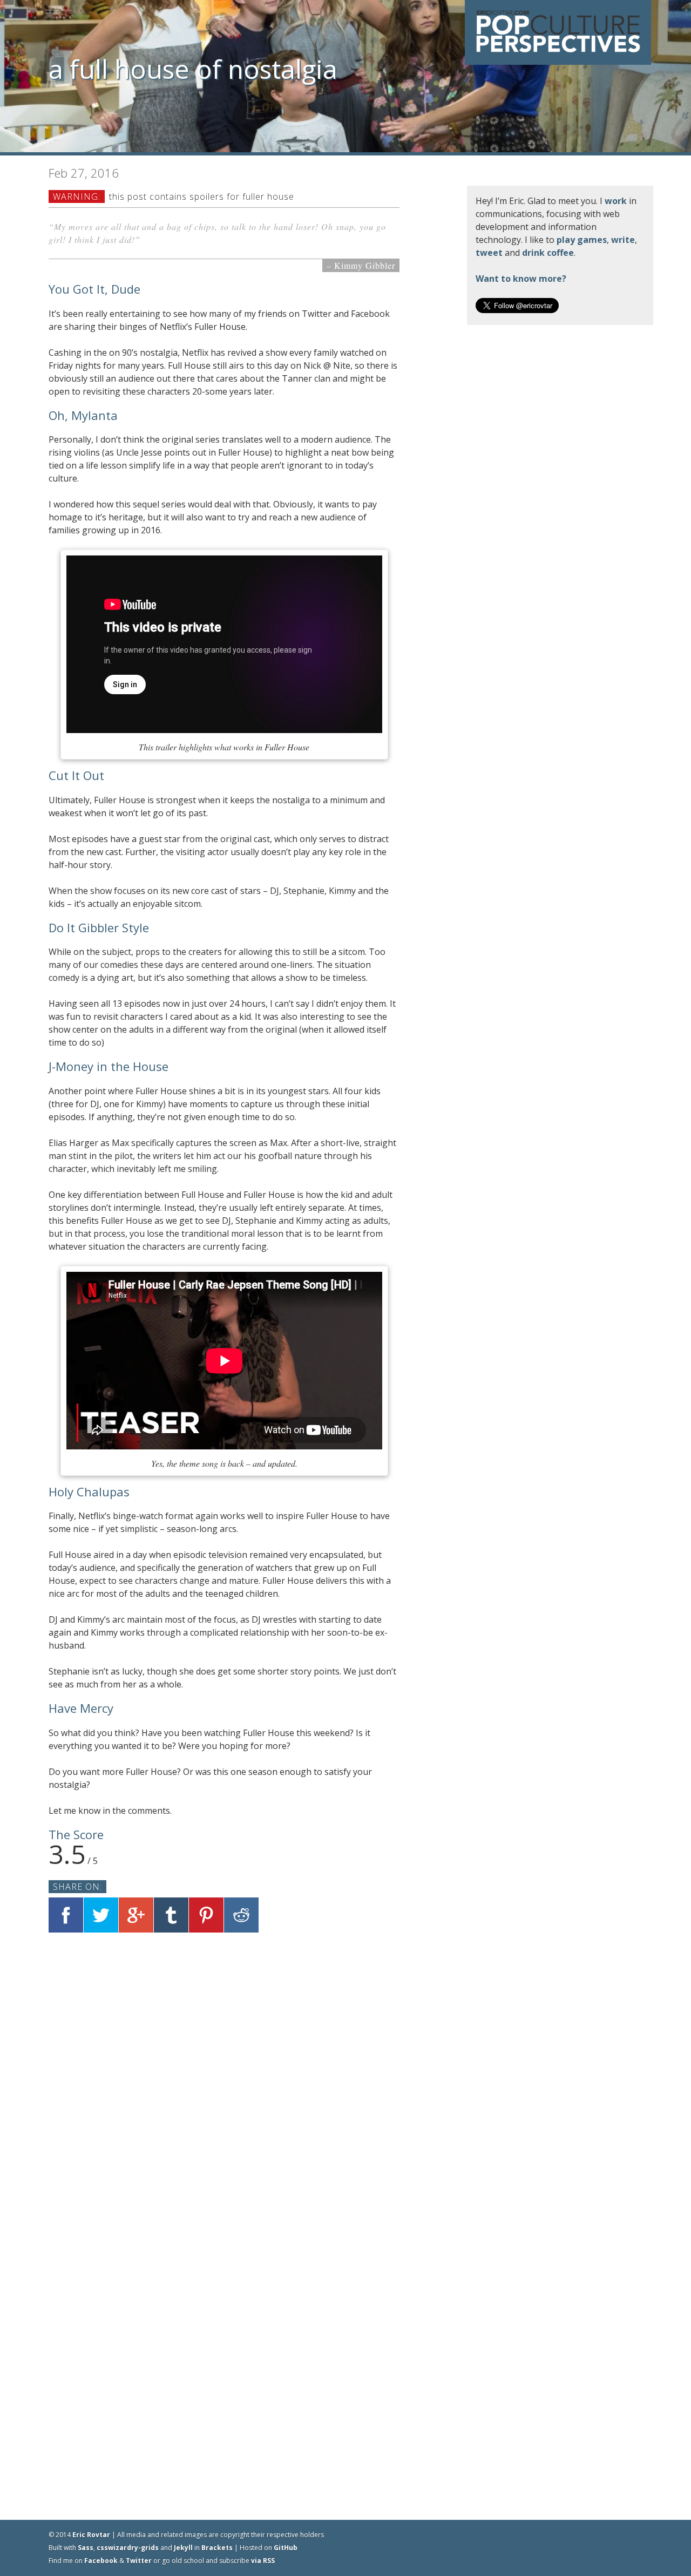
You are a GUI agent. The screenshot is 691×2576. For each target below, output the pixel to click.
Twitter (139, 2561)
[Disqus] (224, 2080)
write (623, 240)
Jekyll (183, 2548)
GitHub (286, 2548)
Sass (86, 2548)
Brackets (217, 2548)
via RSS (263, 2561)
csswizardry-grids (128, 2548)
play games (582, 240)
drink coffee (548, 253)
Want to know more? (521, 279)
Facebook (101, 2561)
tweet (489, 253)
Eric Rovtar (91, 2535)
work (616, 201)
